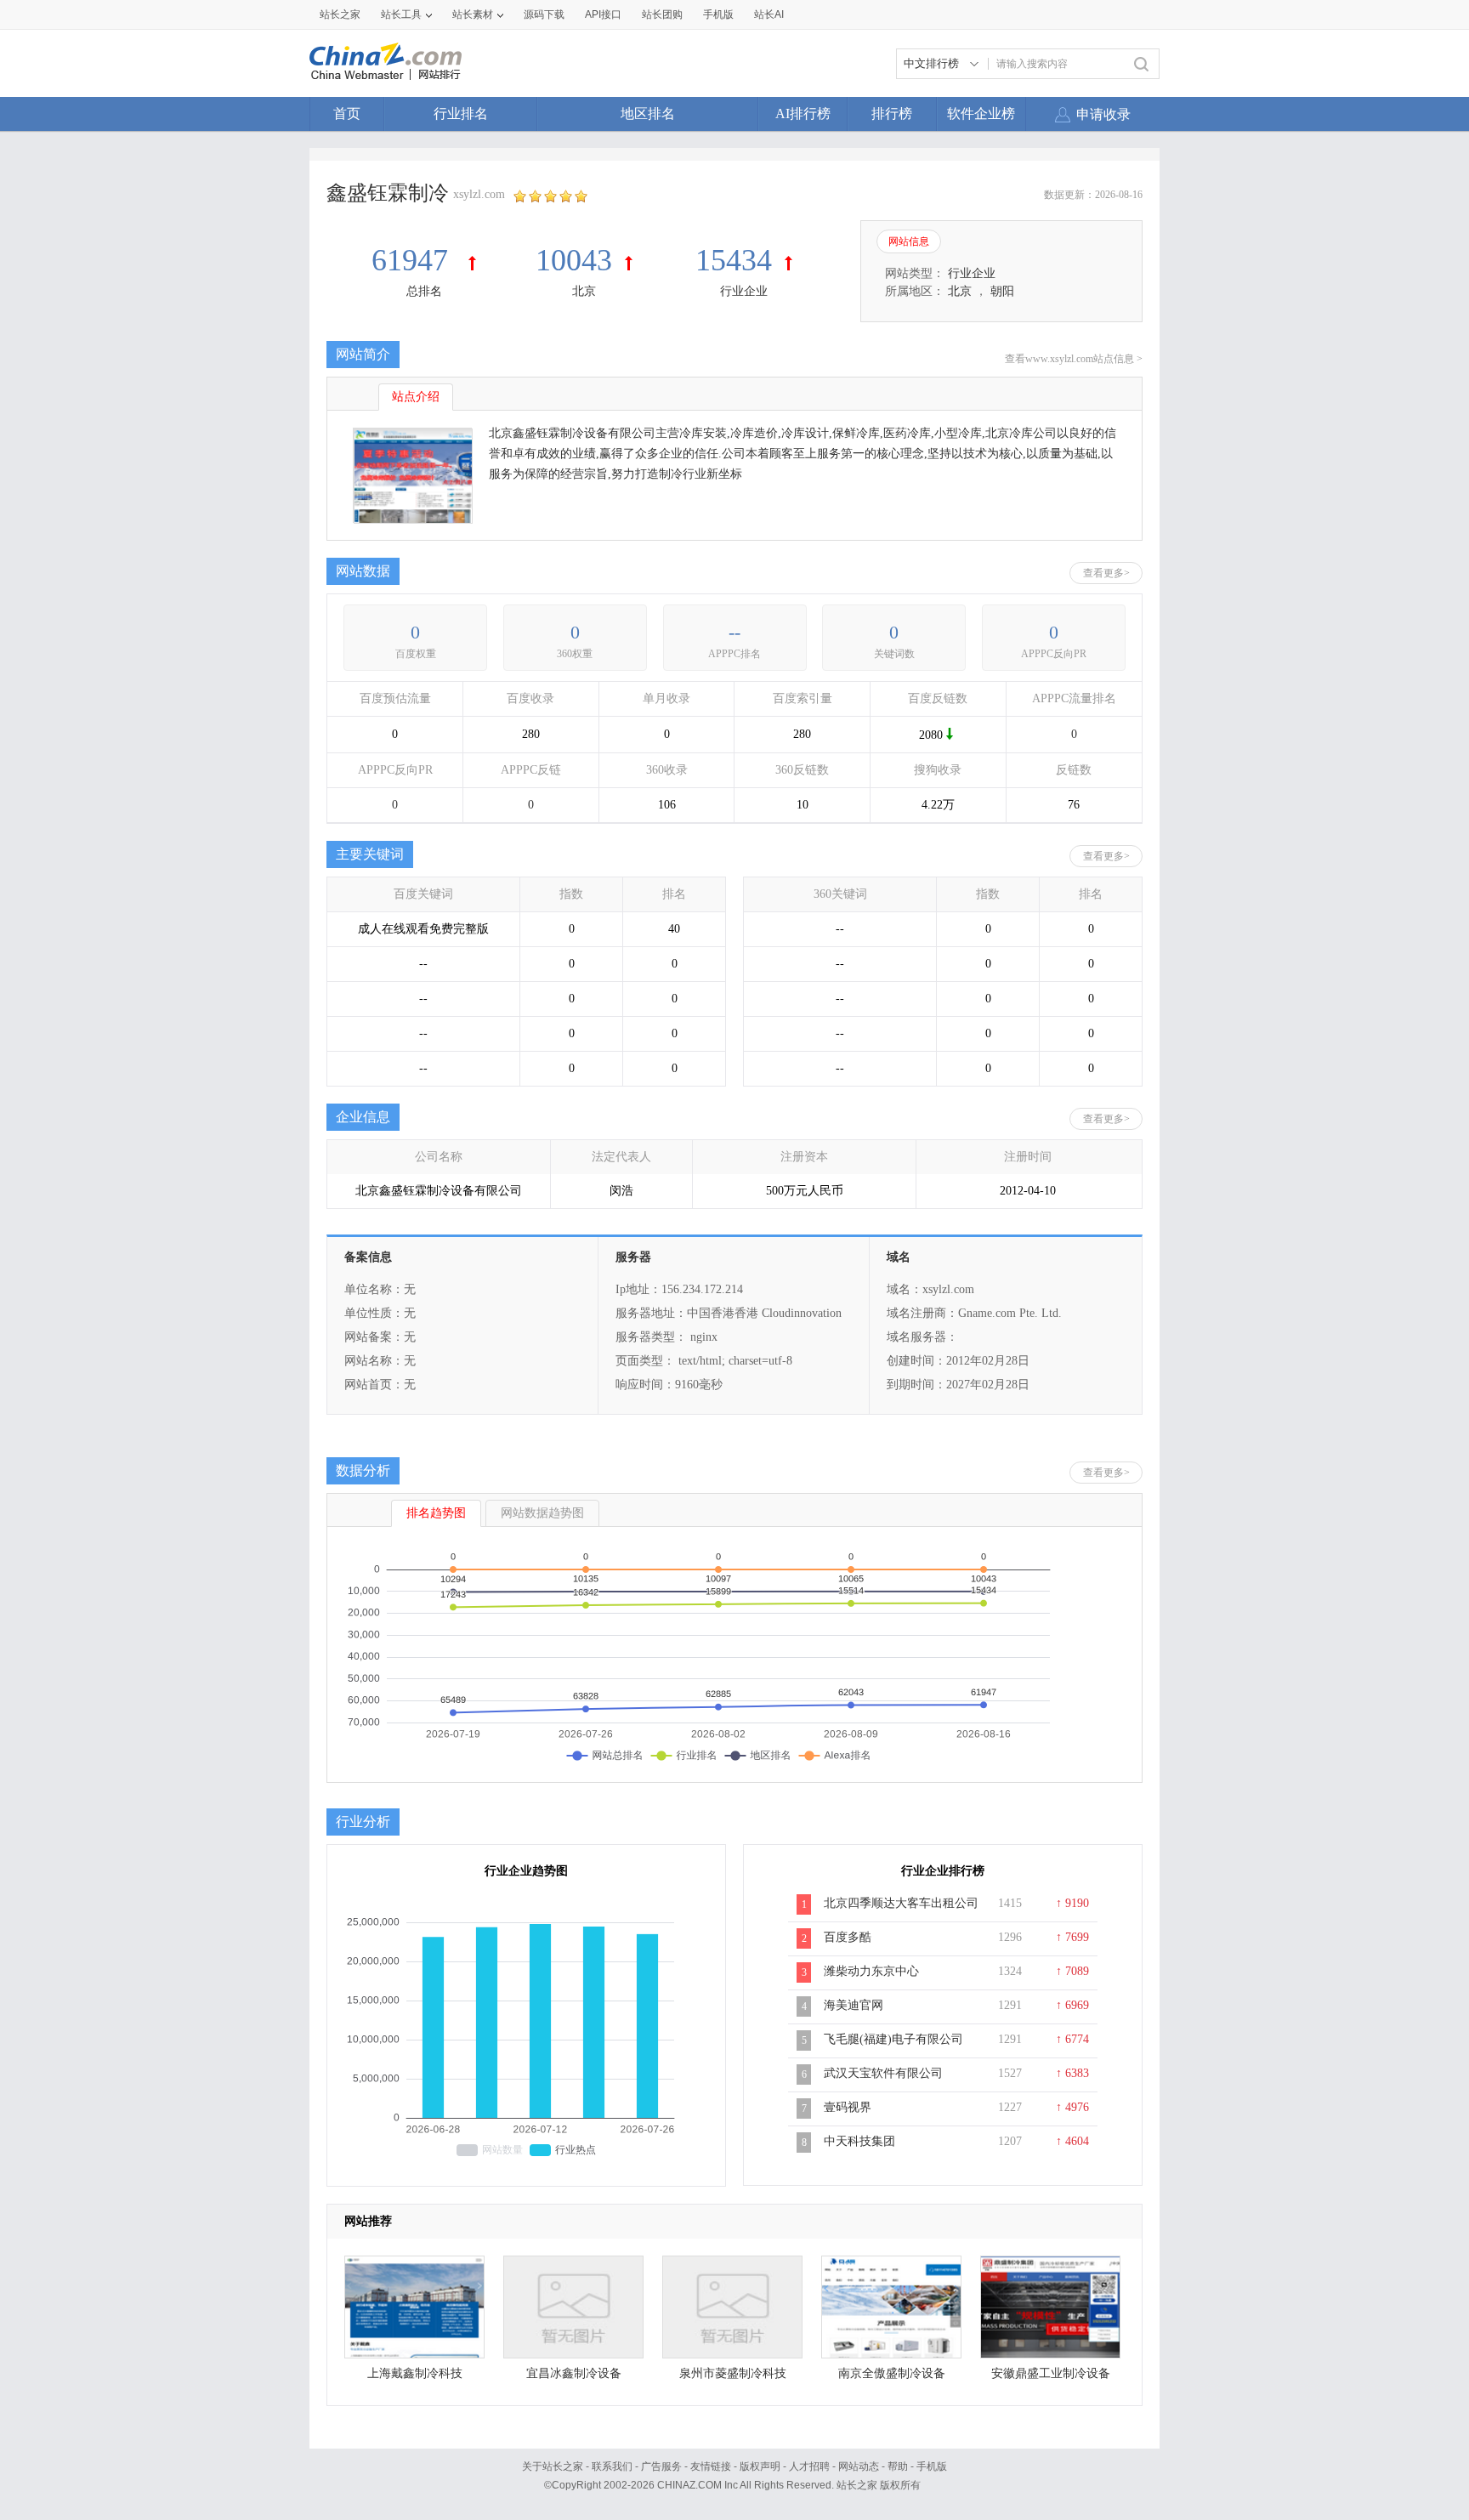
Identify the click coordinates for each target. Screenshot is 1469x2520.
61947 (414, 260)
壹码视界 (848, 2107)
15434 (734, 260)
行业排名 (461, 114)
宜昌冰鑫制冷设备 (574, 2373)
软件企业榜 (981, 114)
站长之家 (340, 14)
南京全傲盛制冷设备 (892, 2373)
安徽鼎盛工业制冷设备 (1051, 2373)
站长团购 (662, 14)
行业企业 (744, 291)
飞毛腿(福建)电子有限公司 (893, 2039)
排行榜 (892, 114)
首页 (347, 114)
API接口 (603, 14)
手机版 (932, 2466)
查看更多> (1106, 573)
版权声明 (760, 2466)
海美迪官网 (854, 2005)
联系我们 (612, 2466)
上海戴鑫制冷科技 (415, 2373)
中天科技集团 (859, 2141)
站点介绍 (416, 397)
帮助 (898, 2466)
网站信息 (909, 241)
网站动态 (859, 2466)
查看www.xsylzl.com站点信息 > (1074, 359)
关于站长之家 (553, 2466)
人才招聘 (809, 2466)
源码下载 (544, 14)
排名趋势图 (436, 1513)
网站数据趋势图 (542, 1513)
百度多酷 (848, 1937)
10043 (574, 260)
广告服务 (661, 2466)
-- (734, 632)
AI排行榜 (803, 114)
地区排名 (648, 114)
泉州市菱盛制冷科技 (733, 2373)
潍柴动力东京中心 (871, 1971)
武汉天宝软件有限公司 (883, 2073)
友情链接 (711, 2466)
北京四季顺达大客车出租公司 (901, 1903)
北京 (584, 291)
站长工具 (401, 14)
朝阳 (1002, 291)
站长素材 (473, 14)
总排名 (424, 291)
